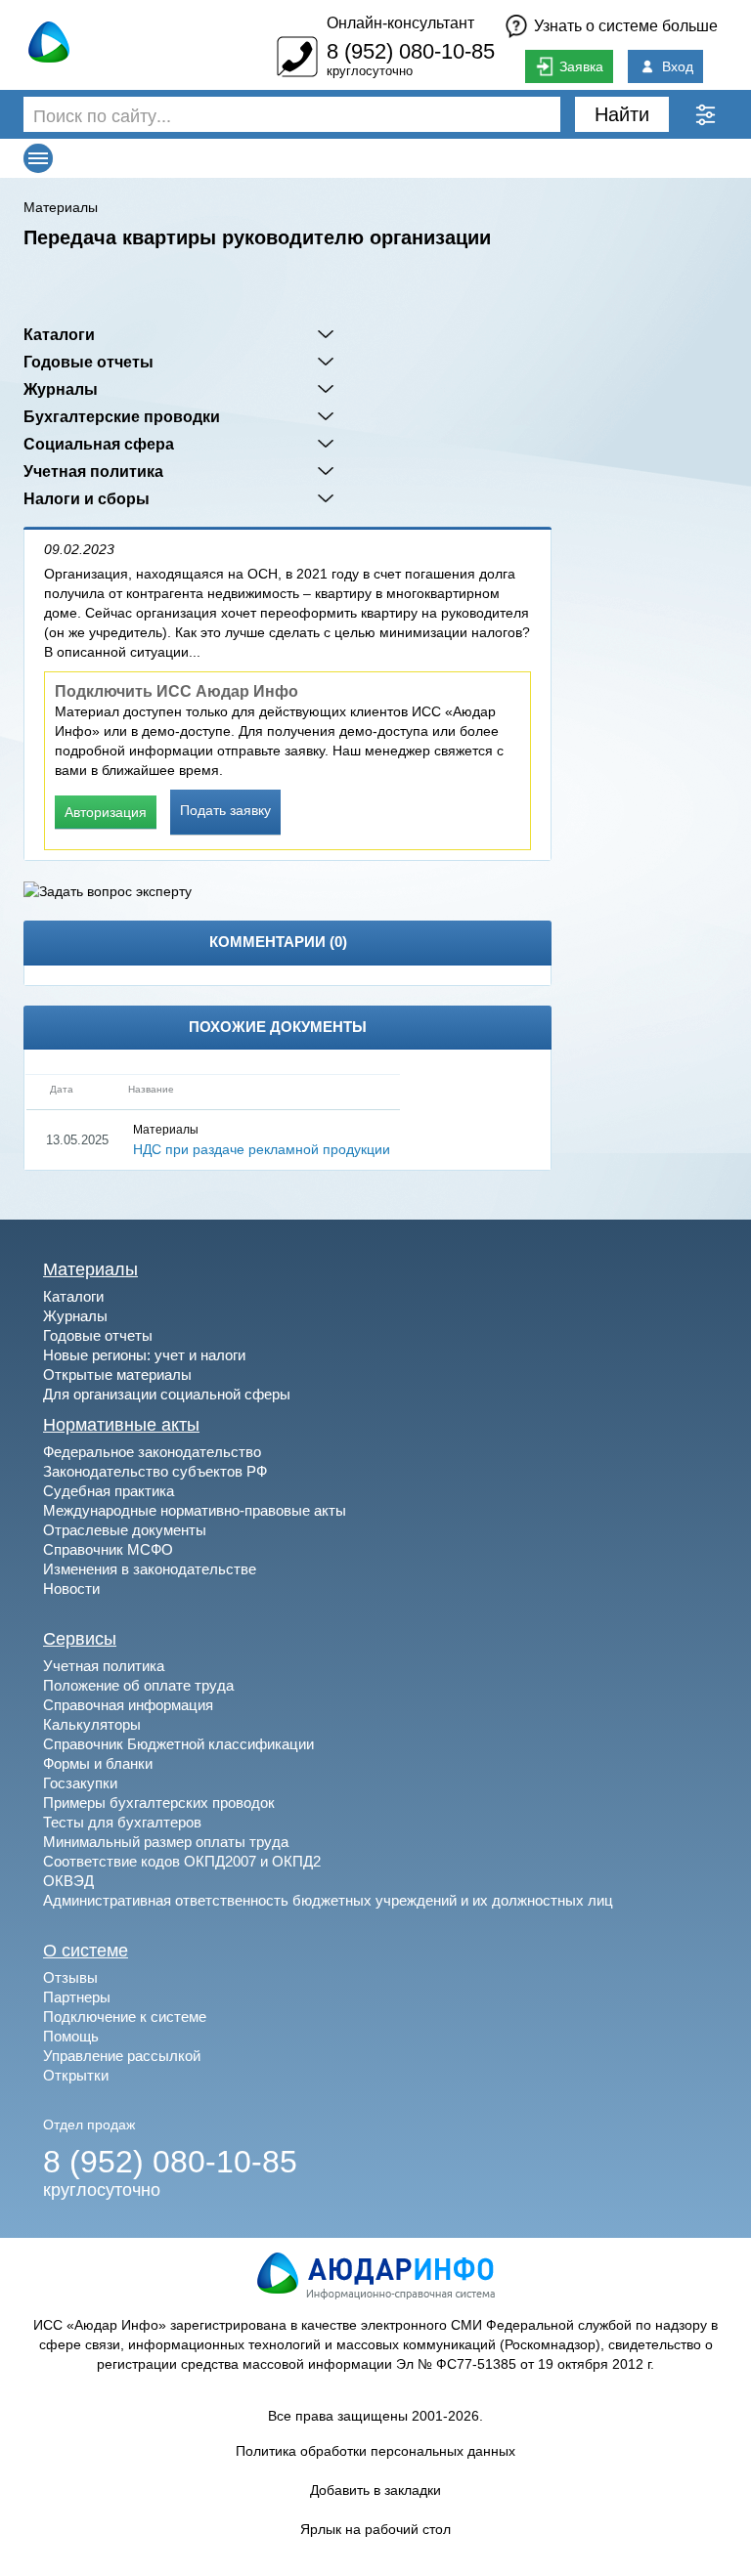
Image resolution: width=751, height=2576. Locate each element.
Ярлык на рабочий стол (375, 2529)
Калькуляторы (92, 1724)
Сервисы (80, 1639)
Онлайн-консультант (400, 23)
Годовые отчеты (88, 362)
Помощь (71, 2036)
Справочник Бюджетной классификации (178, 1744)
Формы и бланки (98, 1763)
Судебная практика (109, 1491)
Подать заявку (225, 810)
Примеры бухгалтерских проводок (159, 1803)
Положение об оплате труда (138, 1685)
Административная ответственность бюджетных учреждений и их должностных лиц (328, 1900)
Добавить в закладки (375, 2490)
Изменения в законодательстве (150, 1569)
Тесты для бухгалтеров (122, 1822)
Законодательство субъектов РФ (155, 1471)
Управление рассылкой (122, 2056)
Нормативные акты (121, 1425)
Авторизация (106, 812)
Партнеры (77, 1997)
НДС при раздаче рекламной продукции (262, 1149)
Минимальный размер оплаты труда (166, 1842)
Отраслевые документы (125, 1530)
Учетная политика (93, 471)
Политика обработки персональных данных (375, 2451)
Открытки (76, 2075)
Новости (71, 1589)
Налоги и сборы (87, 498)
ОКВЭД (68, 1881)
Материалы (61, 207)
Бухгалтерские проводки (122, 416)
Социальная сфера (99, 444)
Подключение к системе (125, 2017)
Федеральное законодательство (152, 1452)
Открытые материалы (117, 1374)
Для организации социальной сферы (167, 1394)
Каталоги (59, 334)
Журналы (61, 389)
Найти (622, 114)
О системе (86, 1951)
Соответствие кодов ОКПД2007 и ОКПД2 (182, 1861)
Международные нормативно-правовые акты (195, 1510)
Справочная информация (128, 1705)
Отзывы (70, 1977)
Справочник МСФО (108, 1549)
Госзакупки (80, 1783)
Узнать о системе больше (626, 26)
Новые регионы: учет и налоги (144, 1355)
